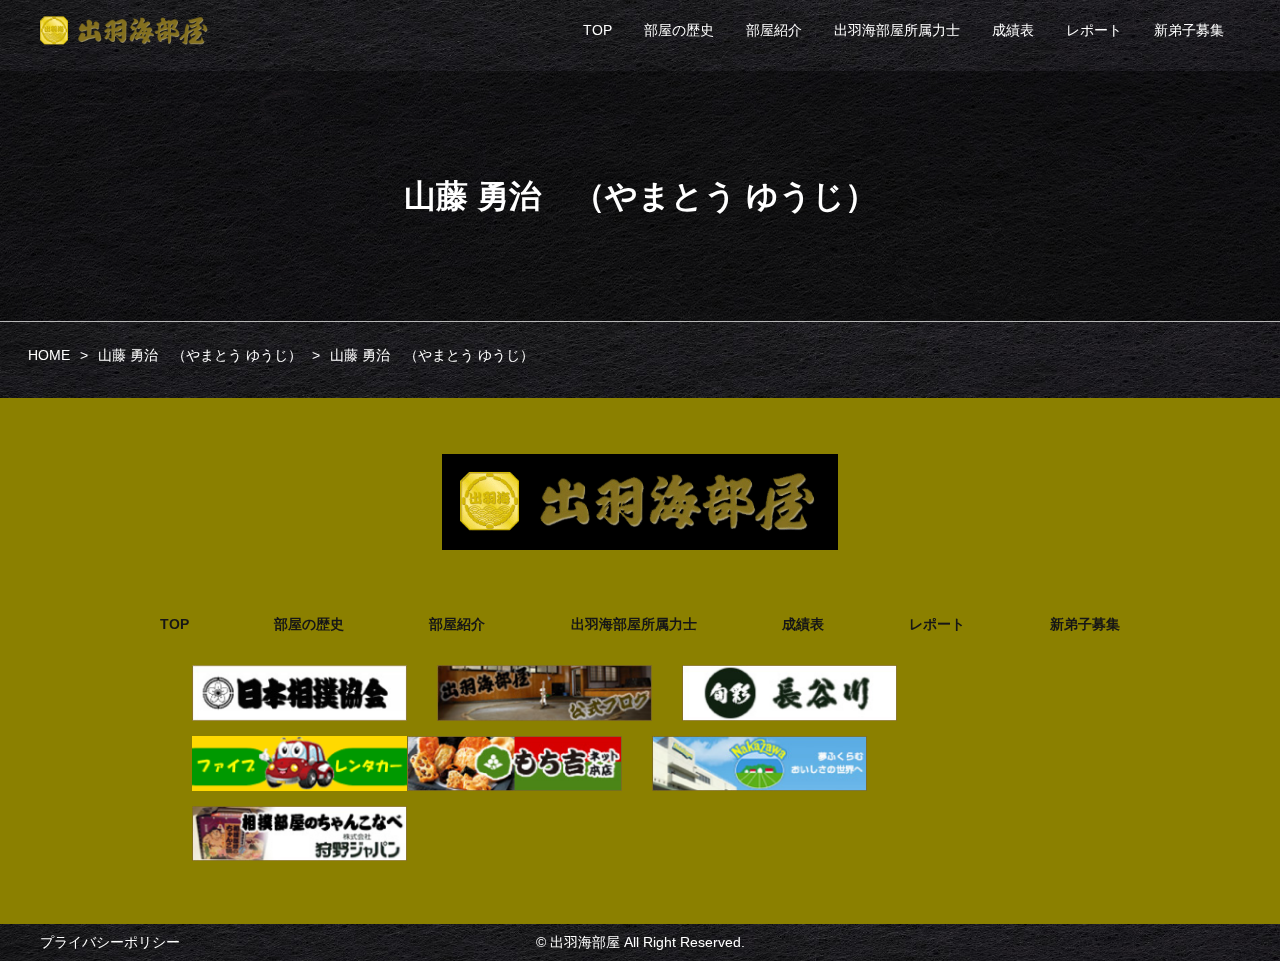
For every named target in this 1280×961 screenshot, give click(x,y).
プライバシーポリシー (110, 942)
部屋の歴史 (679, 30)
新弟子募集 (1189, 30)
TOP (597, 30)
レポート (1094, 30)
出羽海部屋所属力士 (897, 30)
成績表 (1013, 30)
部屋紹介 (774, 30)
